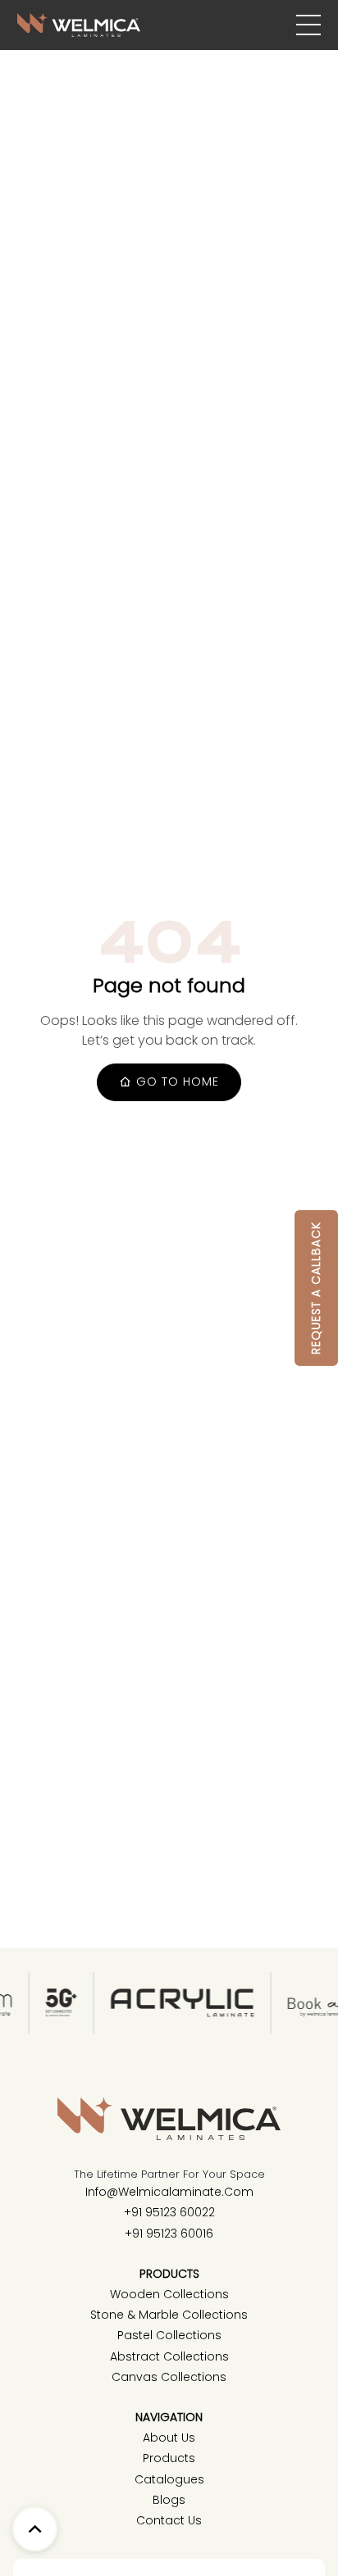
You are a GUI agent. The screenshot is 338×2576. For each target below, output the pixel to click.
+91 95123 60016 (169, 2234)
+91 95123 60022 (169, 2212)
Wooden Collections (169, 2294)
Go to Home (176, 1082)
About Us (169, 2438)
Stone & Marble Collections (169, 2315)
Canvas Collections (169, 2377)
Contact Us (169, 2520)
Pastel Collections (169, 2335)
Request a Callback (316, 1288)
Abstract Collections (169, 2356)
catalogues (169, 2479)
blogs (169, 2500)
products (169, 2458)
